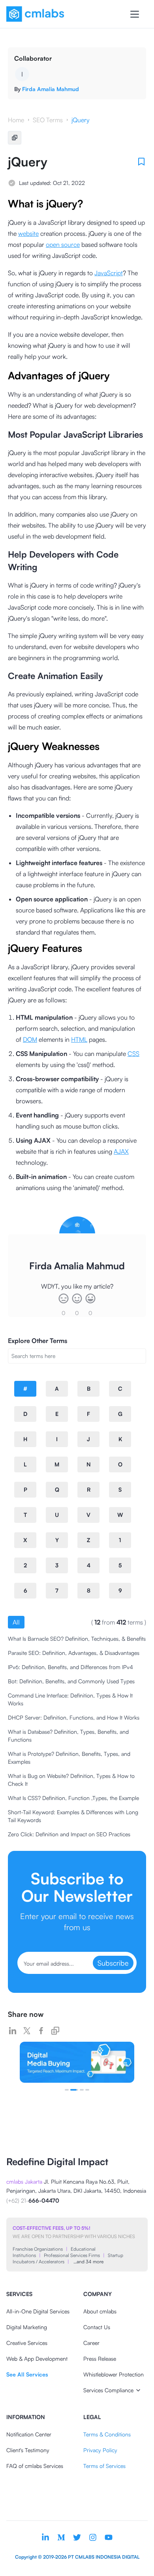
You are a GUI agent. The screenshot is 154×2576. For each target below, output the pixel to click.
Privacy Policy (100, 2450)
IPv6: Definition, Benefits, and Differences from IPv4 (70, 1667)
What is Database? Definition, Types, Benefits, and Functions (68, 1736)
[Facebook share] (41, 2031)
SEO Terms (48, 120)
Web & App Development (37, 2359)
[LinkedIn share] (13, 2031)
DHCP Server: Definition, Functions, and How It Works (74, 1717)
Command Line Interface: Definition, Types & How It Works (70, 1699)
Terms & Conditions (107, 2434)
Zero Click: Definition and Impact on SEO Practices (69, 1834)
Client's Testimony (28, 2450)
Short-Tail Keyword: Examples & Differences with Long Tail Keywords (73, 1816)
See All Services (27, 2374)
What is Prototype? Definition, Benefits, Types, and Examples (69, 1758)
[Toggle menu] (135, 14)
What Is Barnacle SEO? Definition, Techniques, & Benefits (77, 1639)
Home (16, 120)
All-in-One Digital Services (38, 2311)
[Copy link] (55, 2031)
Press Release (100, 2359)
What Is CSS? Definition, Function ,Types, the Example (73, 1798)
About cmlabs (100, 2311)
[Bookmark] (141, 162)
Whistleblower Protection (114, 2374)
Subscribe (113, 1963)
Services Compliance (108, 2390)
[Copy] (15, 138)
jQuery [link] (81, 120)
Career (91, 2343)
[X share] (27, 2031)
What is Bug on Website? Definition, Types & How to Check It (71, 1780)
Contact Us (97, 2327)
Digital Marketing (27, 2327)
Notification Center (29, 2434)
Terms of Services (104, 2466)
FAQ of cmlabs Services (35, 2466)
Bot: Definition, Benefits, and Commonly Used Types (71, 1681)
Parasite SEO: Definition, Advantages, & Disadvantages (74, 1653)
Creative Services (27, 2343)
